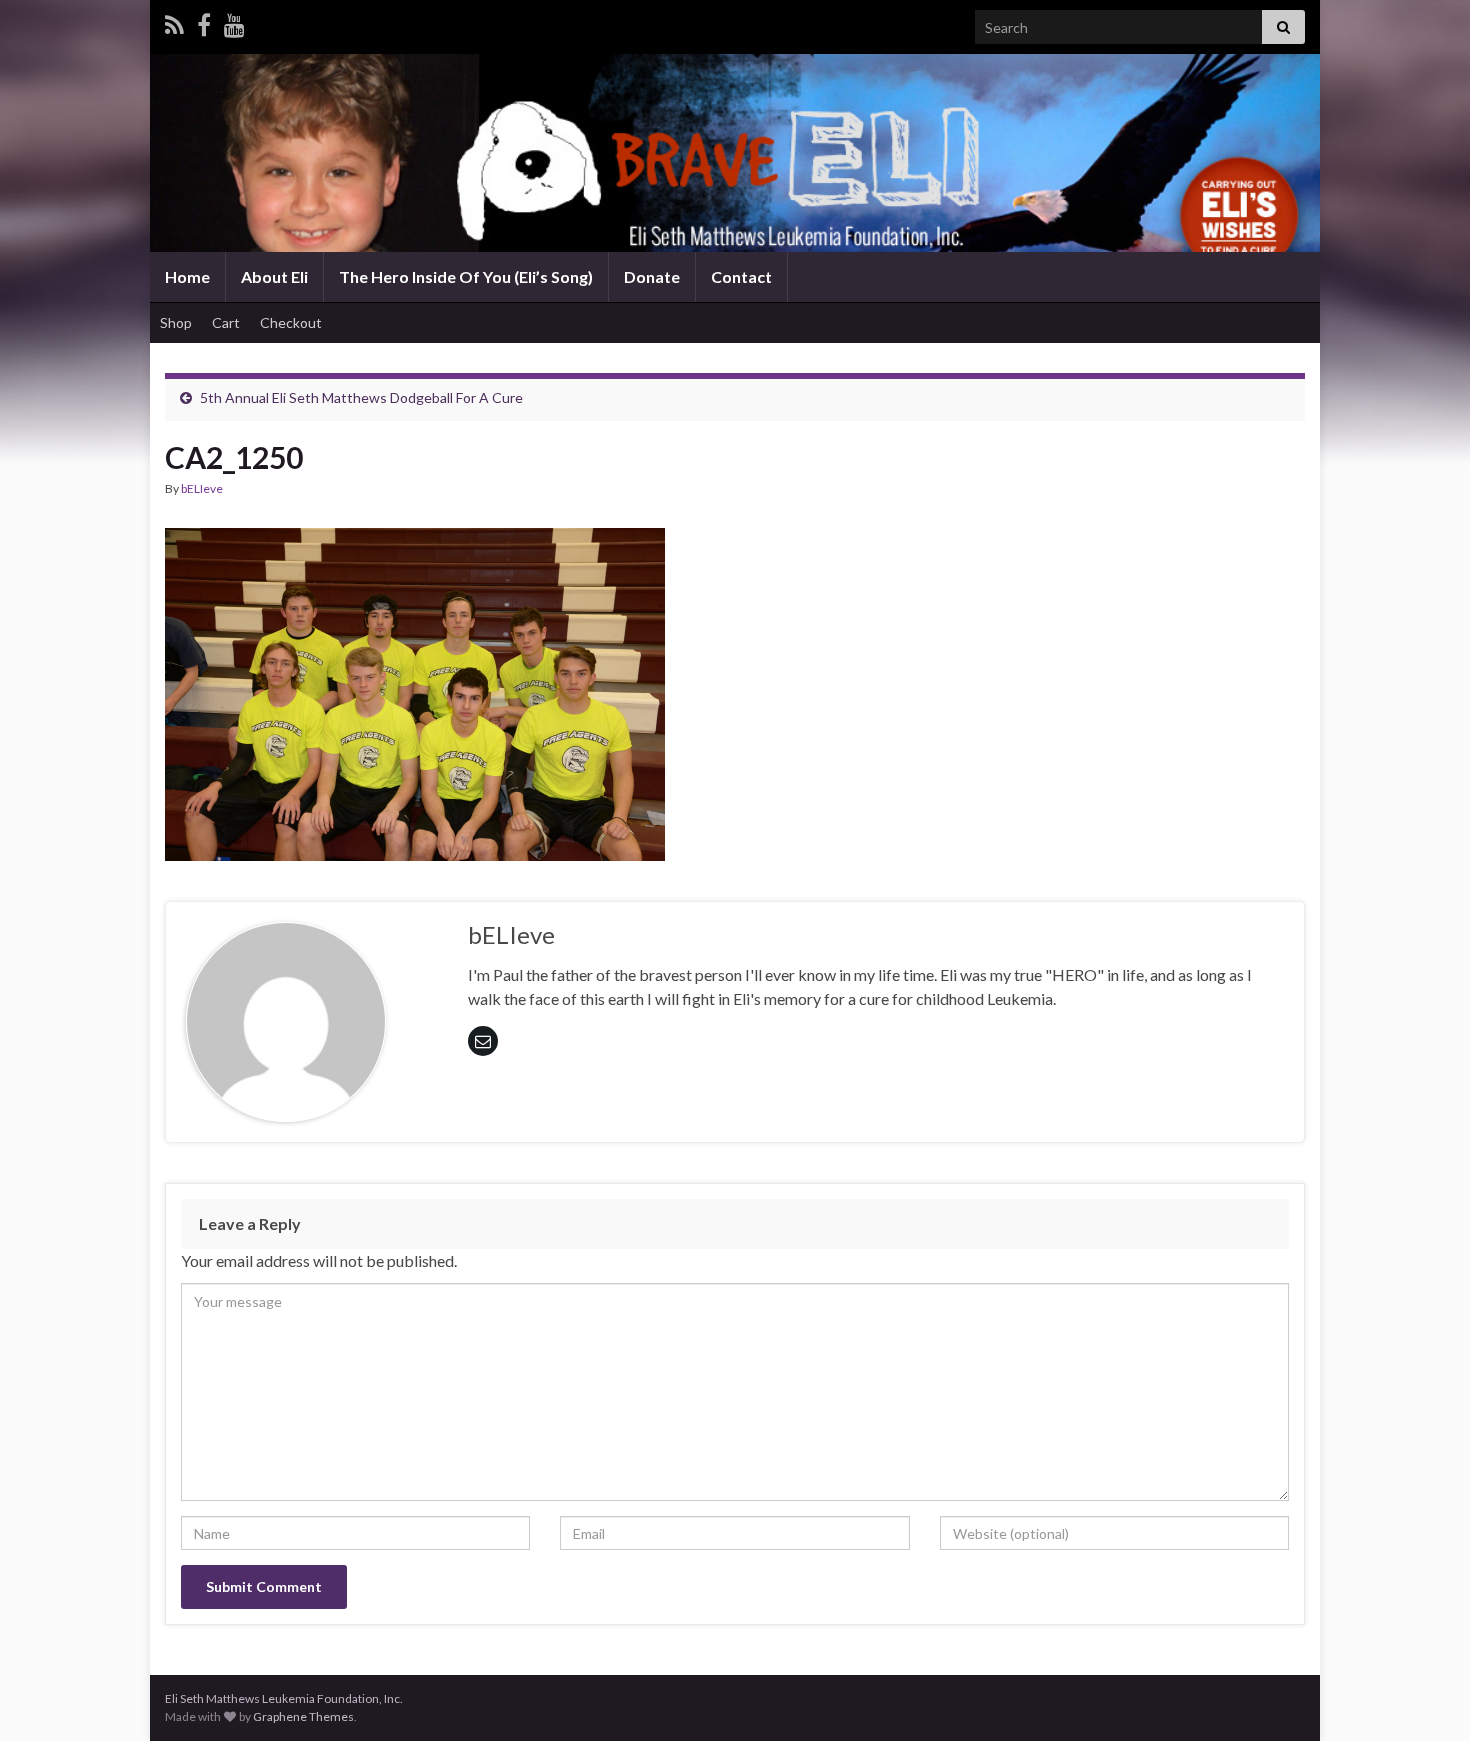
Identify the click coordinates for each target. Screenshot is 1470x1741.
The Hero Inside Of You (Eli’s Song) (466, 276)
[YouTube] (234, 21)
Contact (741, 276)
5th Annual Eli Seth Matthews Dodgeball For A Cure (361, 397)
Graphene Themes (303, 1716)
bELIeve (202, 488)
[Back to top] (1425, 1696)
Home (187, 276)
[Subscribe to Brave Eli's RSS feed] (174, 21)
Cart (226, 322)
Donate (652, 276)
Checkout (291, 322)
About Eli (274, 276)
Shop (176, 322)
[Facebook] (204, 21)
